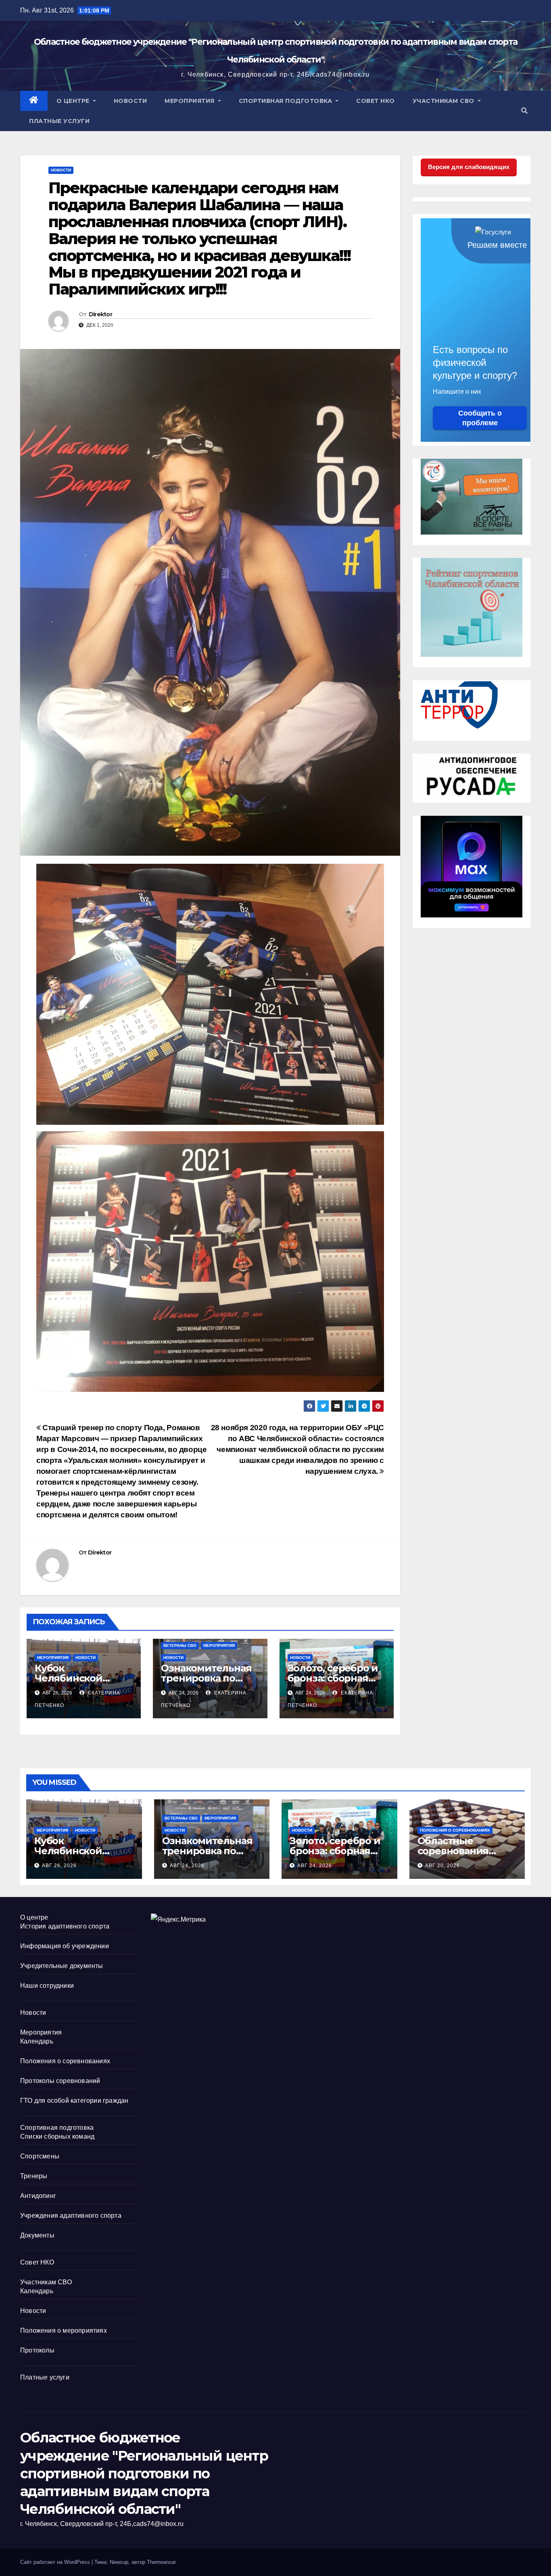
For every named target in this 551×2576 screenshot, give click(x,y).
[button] (524, 111)
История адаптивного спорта (65, 1926)
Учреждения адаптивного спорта (71, 2216)
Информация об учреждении (65, 1946)
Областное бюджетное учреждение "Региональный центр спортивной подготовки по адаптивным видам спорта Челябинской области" (144, 2473)
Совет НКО (376, 101)
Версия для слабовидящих (469, 167)
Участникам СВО (445, 101)
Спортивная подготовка (286, 101)
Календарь (37, 2041)
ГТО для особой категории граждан (74, 2101)
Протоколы (37, 2350)
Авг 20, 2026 (442, 1866)
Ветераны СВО (180, 1645)
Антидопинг (38, 2196)
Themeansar (161, 2562)
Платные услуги (59, 121)
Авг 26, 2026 (59, 1866)
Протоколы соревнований (60, 2081)
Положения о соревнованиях (455, 1830)
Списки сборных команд (57, 2136)
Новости (130, 101)
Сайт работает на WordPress (56, 2562)
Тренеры (34, 2176)
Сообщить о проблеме (480, 418)
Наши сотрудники (47, 1986)
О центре (74, 101)
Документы (37, 2235)
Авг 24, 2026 (187, 1866)
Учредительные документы (62, 1966)
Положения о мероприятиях (64, 2331)
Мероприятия (190, 101)
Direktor (100, 314)
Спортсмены (40, 2156)
